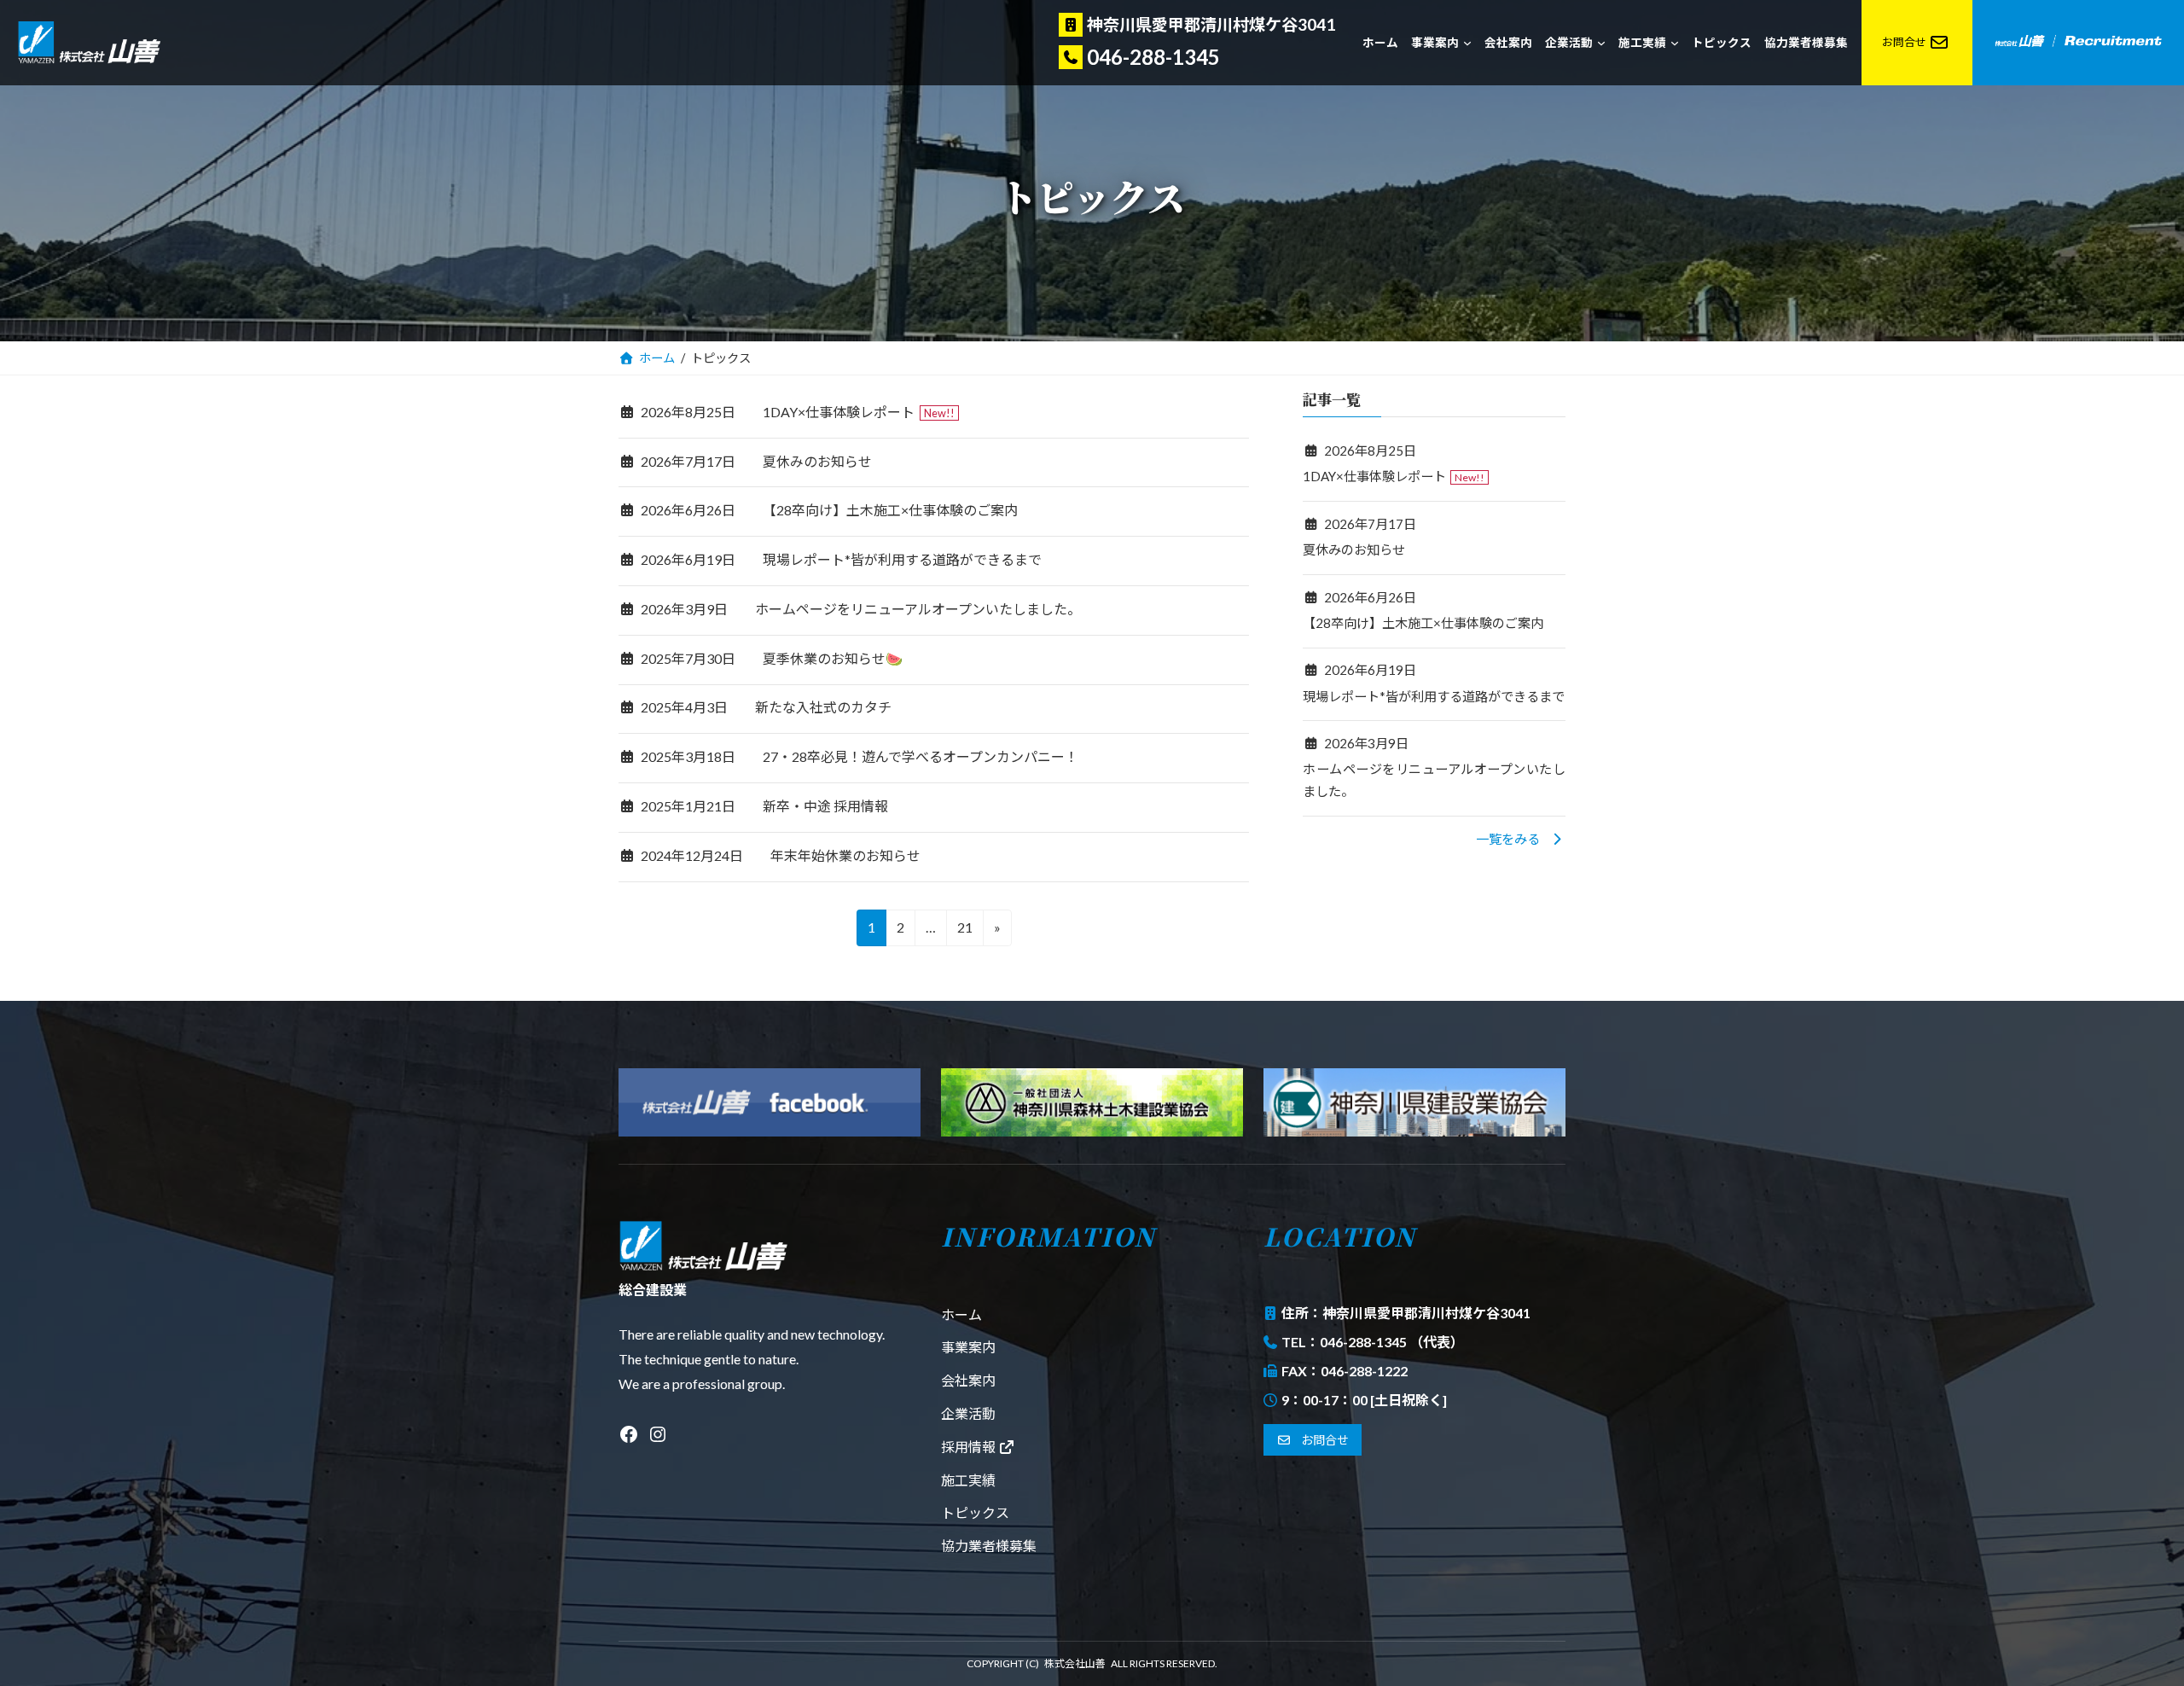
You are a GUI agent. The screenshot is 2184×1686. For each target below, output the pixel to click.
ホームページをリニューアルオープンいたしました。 (918, 609)
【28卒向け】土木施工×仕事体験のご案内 (890, 510)
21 (964, 932)
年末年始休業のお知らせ (845, 855)
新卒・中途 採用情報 (825, 806)
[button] (1521, 839)
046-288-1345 (1153, 57)
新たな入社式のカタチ (823, 707)
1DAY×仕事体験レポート (839, 412)
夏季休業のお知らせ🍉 (833, 658)
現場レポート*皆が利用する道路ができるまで (902, 559)
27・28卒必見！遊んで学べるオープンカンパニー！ (921, 756)
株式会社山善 (1075, 1663)
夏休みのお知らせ (817, 461)
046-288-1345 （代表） (1392, 1342)
